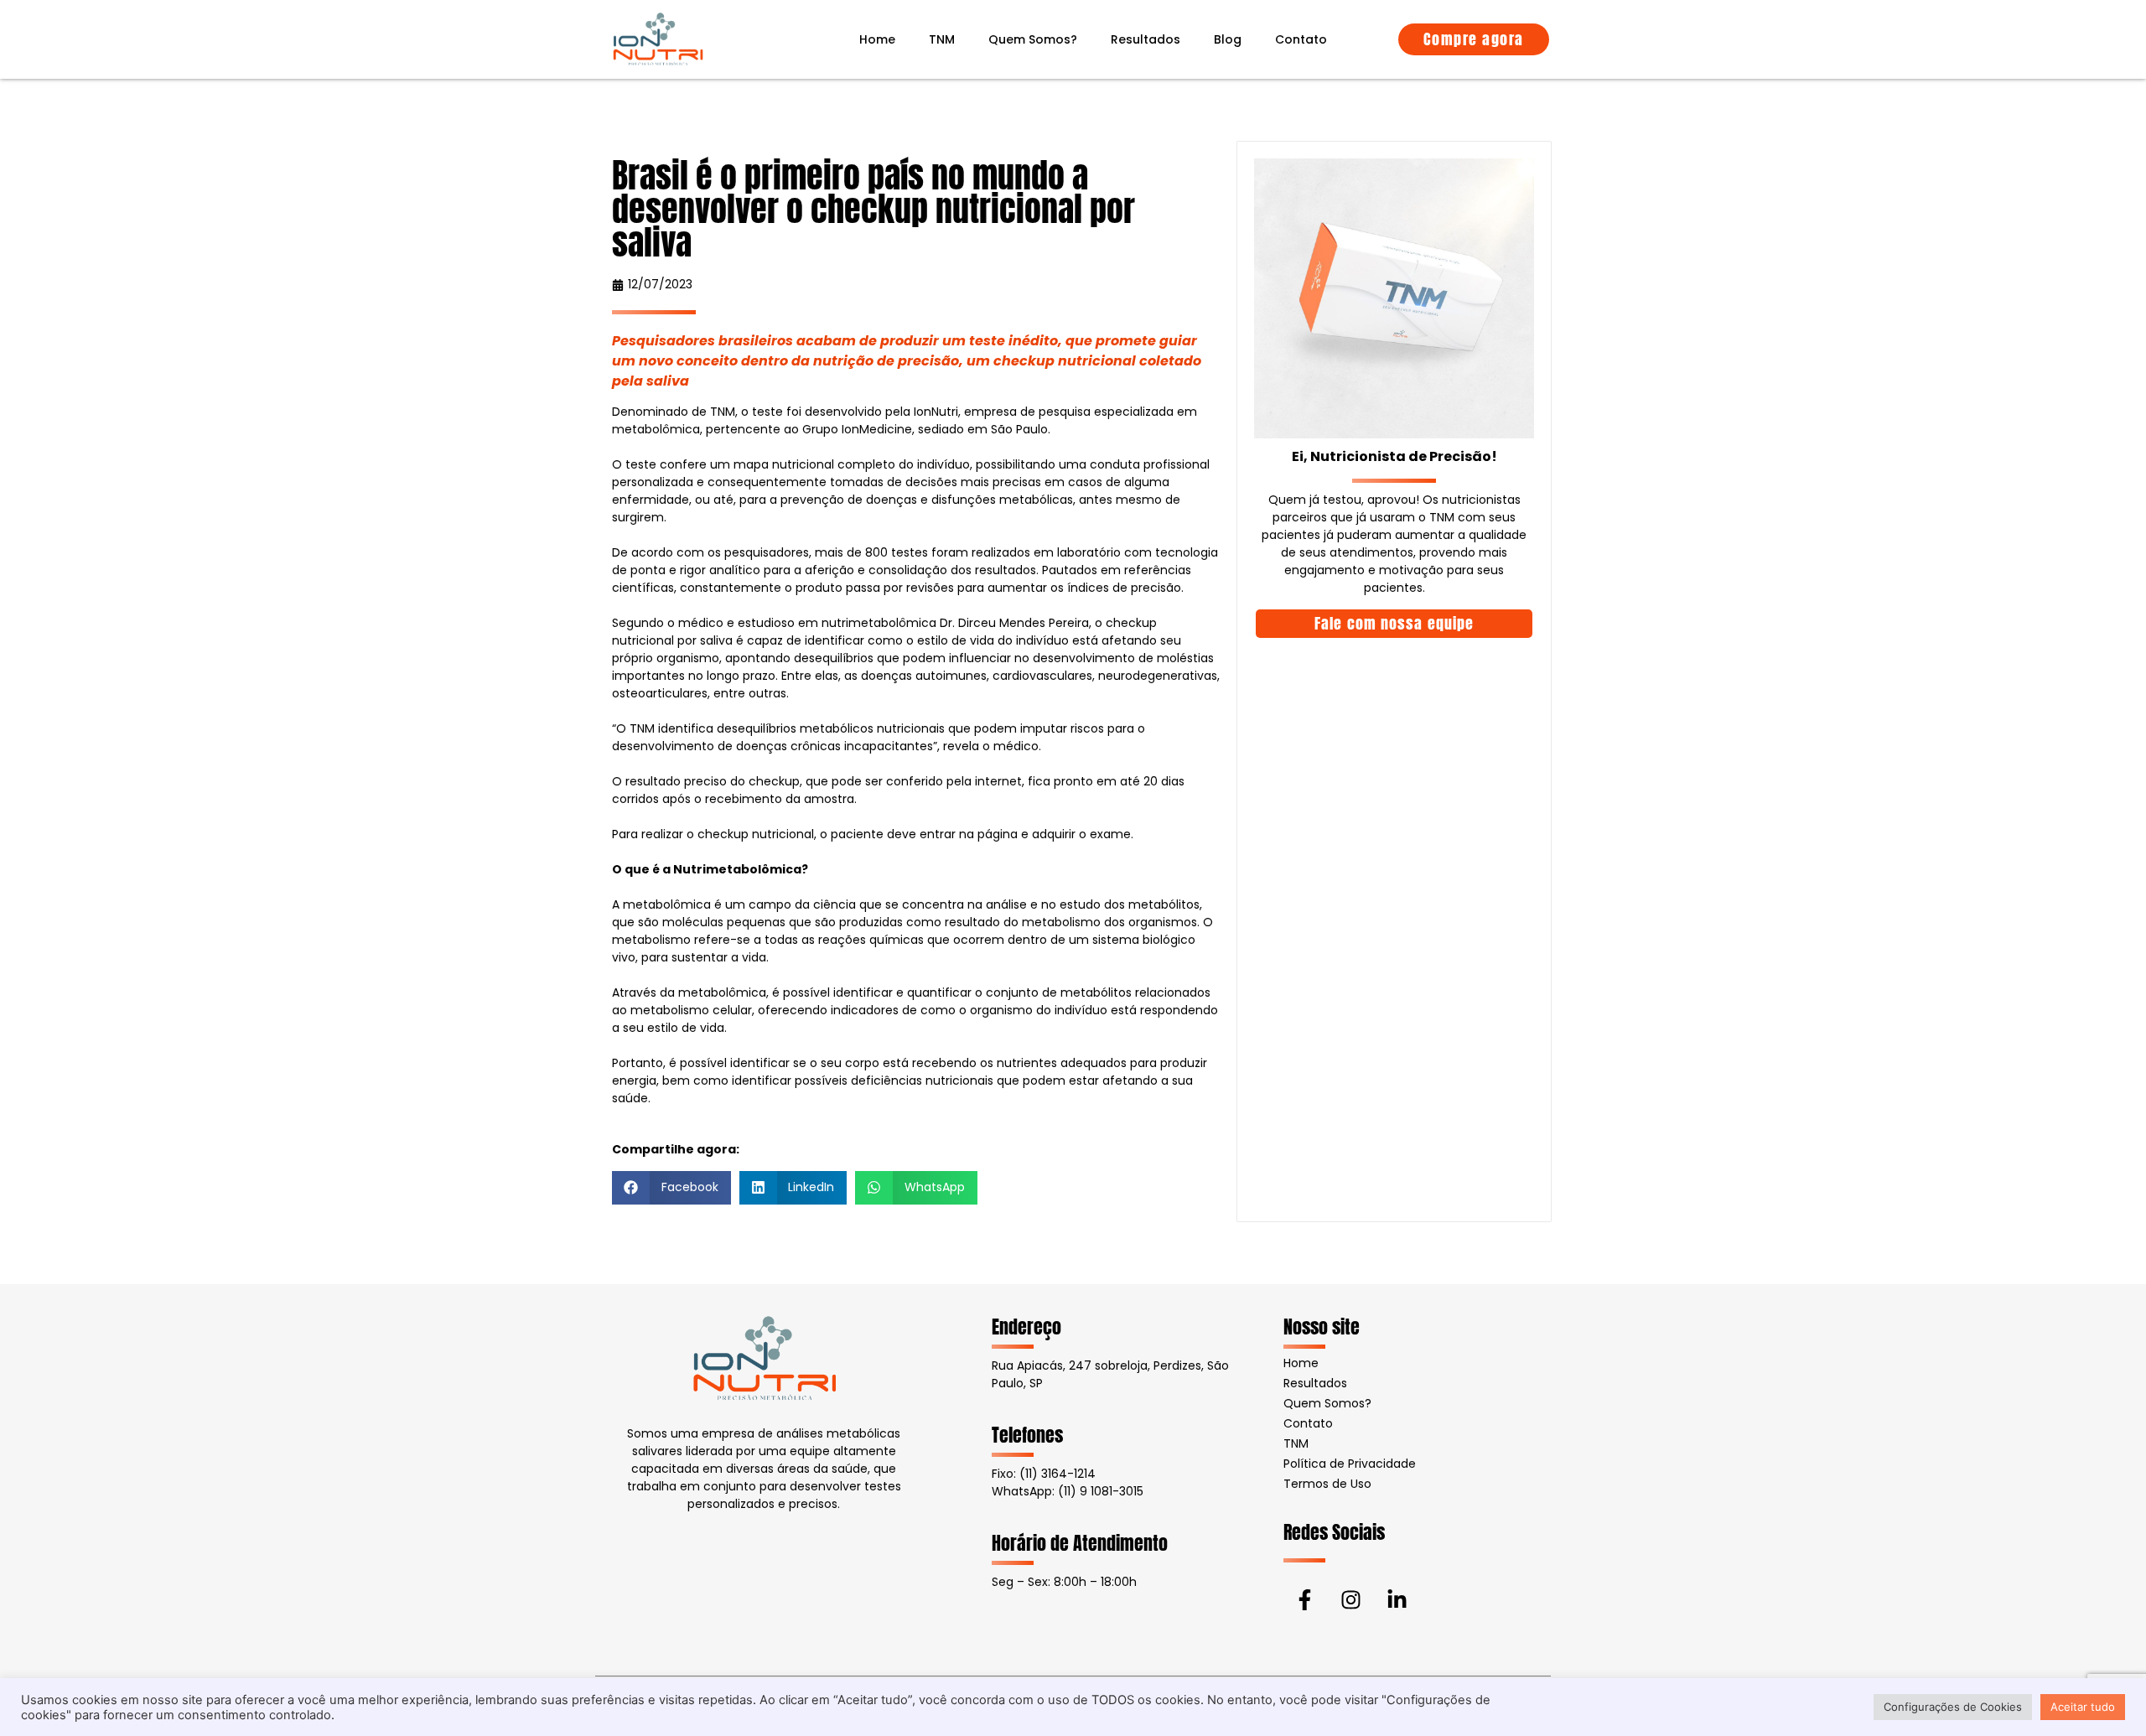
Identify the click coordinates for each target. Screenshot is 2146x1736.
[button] (671, 1188)
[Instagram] (1350, 1600)
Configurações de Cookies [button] (1953, 1707)
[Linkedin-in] (1397, 1600)
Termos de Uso (1327, 1484)
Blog (1228, 39)
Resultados (1146, 39)
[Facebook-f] (1304, 1600)
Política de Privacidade (1350, 1464)
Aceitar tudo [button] (2083, 1707)
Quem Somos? (1033, 39)
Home (877, 39)
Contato (1301, 39)
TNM (942, 39)
